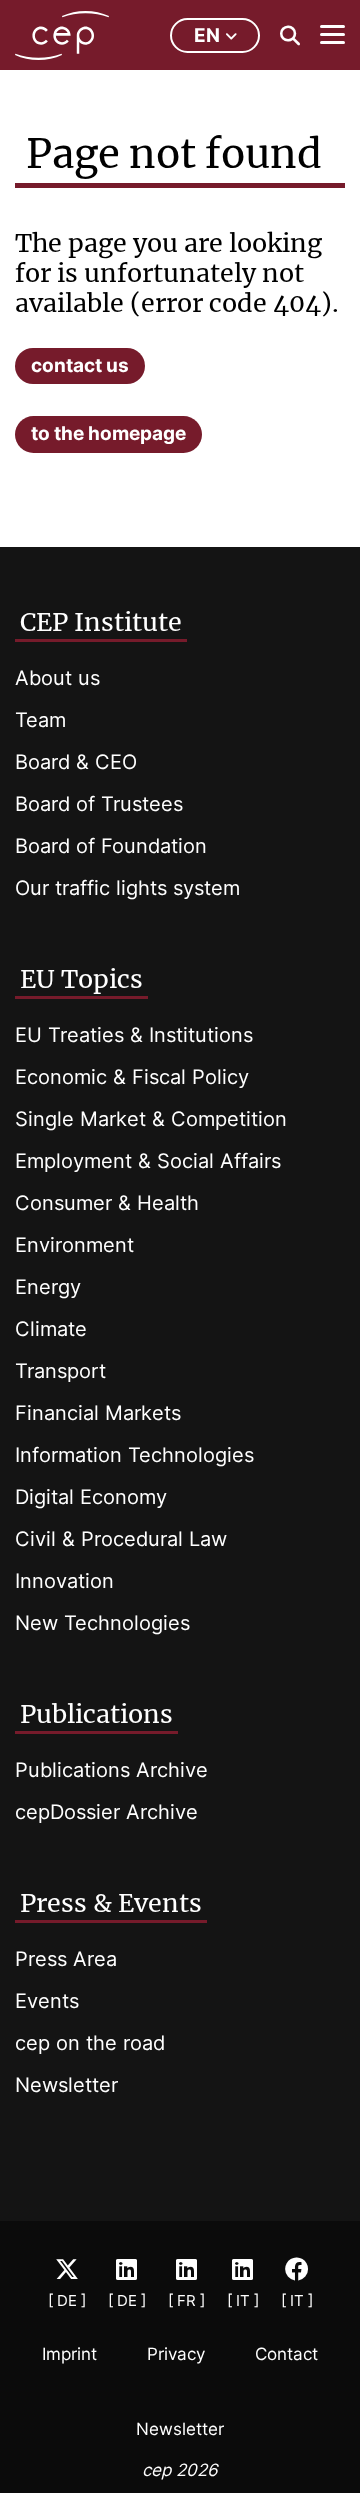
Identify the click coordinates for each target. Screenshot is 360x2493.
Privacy (176, 2354)
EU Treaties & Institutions (134, 1035)
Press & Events (111, 1903)
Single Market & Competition (151, 1119)
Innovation (64, 1581)
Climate (51, 1329)
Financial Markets (98, 1413)
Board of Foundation (111, 846)
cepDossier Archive (106, 1812)
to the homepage (108, 433)
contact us (80, 365)
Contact (286, 2354)
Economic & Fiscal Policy (132, 1077)
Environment (74, 1245)
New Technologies (102, 1623)
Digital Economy (91, 1497)
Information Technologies (134, 1455)
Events (47, 2001)
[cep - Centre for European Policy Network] (62, 35)
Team (40, 720)
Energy (48, 1287)
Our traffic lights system (127, 888)
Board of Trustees (99, 804)
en (207, 35)
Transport (60, 1371)
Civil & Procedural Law (121, 1539)
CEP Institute (101, 622)
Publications (96, 1714)
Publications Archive (111, 1770)
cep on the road (90, 2043)
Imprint (69, 2354)
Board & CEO (76, 762)
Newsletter (66, 2085)
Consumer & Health (107, 1203)
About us (57, 678)
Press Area (66, 1959)
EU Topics (81, 979)
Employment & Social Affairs (148, 1161)
